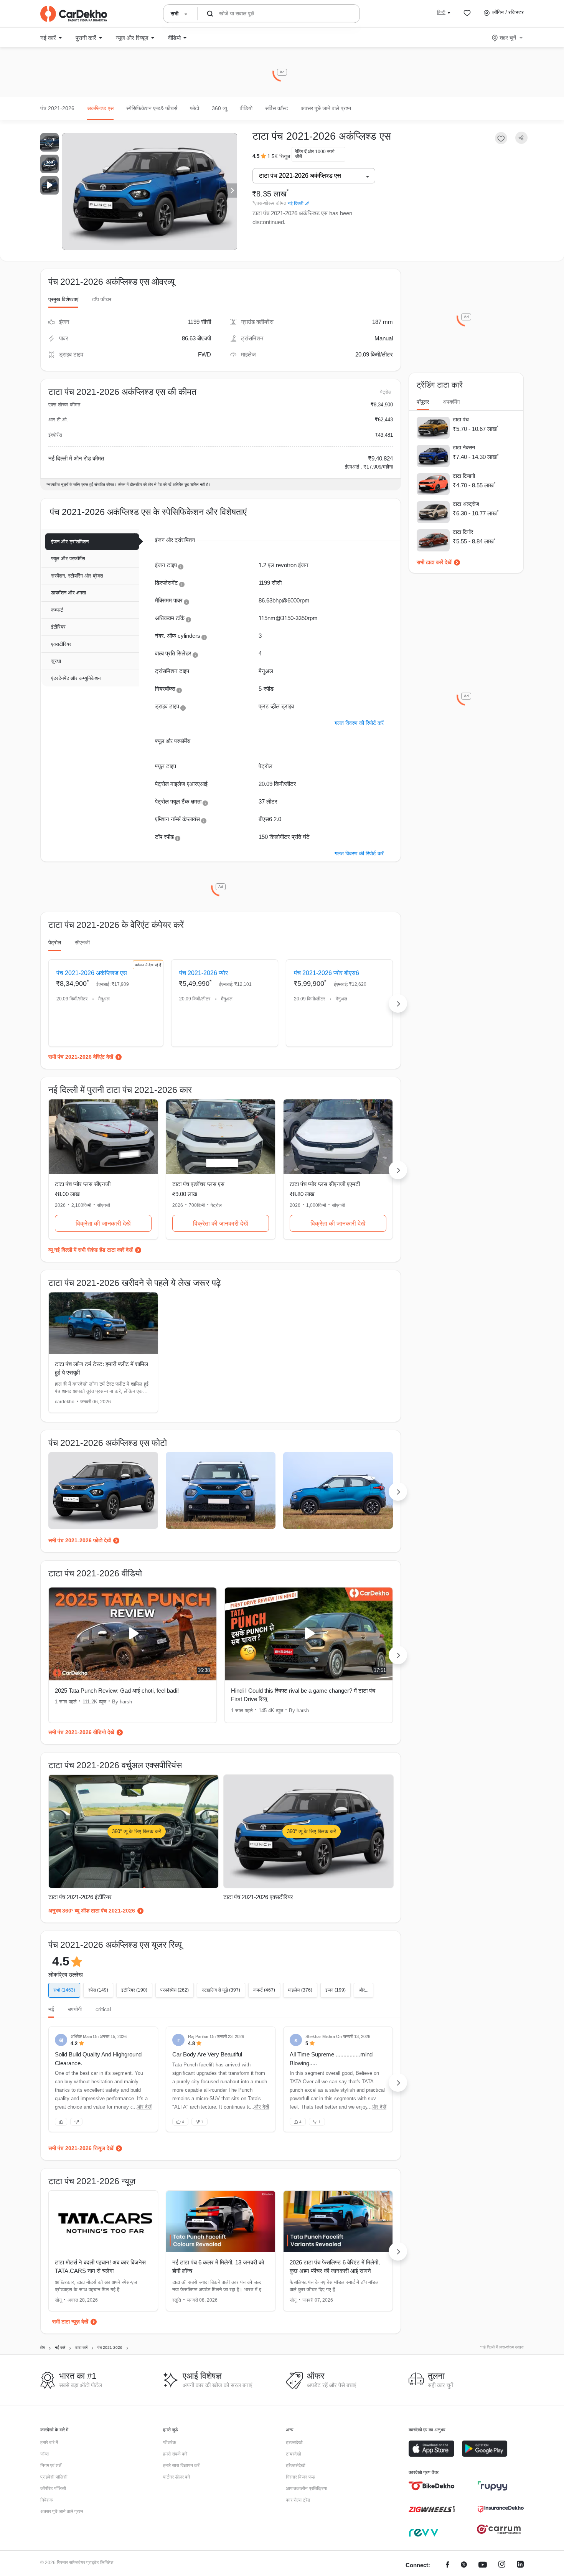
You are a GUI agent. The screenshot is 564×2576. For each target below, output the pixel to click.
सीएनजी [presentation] (82, 942)
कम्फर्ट (57, 610)
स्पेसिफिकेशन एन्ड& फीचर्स (152, 108)
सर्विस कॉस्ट (277, 108)
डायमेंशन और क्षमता (68, 593)
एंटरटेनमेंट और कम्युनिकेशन (76, 678)
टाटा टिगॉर (463, 532)
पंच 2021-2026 (57, 108)
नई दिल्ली (296, 203)
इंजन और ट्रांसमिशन (70, 542)
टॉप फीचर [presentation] (102, 299)
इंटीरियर (58, 627)
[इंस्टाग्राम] (502, 2565)
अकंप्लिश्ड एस (100, 108)
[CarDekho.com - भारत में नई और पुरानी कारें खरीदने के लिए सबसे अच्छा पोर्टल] (74, 14)
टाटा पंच (461, 419)
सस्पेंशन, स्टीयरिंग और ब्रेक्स (77, 576)
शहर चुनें (508, 38)
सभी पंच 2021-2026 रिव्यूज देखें (81, 2148)
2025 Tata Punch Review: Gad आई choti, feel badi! (117, 1691)
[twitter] (464, 2565)
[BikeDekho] (432, 2486)
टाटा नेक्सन (464, 447)
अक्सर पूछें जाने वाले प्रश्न (326, 108)
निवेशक (47, 2500)
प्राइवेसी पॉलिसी (54, 2477)
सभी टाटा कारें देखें (434, 562)
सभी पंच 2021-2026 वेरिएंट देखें (81, 1057)
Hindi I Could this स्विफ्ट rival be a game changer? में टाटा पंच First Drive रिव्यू (303, 1695)
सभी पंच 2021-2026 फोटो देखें (80, 1540)
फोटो (195, 108)
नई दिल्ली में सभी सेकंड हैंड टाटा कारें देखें (93, 1250)
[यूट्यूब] (483, 2565)
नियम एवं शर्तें (51, 2465)
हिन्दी (441, 12)
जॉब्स (45, 2454)
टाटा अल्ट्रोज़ (466, 504)
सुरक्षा (56, 661)
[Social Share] (521, 138)
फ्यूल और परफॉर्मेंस (68, 559)
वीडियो (246, 108)
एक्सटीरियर (61, 644)
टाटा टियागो (464, 476)
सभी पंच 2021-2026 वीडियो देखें (81, 1732)
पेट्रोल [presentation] (55, 942)
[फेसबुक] (448, 2565)
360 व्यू (219, 108)
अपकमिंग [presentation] (451, 402)
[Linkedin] (520, 2565)
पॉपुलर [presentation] (423, 402)
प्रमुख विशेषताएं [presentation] (63, 299)
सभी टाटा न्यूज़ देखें (70, 2322)
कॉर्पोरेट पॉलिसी (53, 2489)
